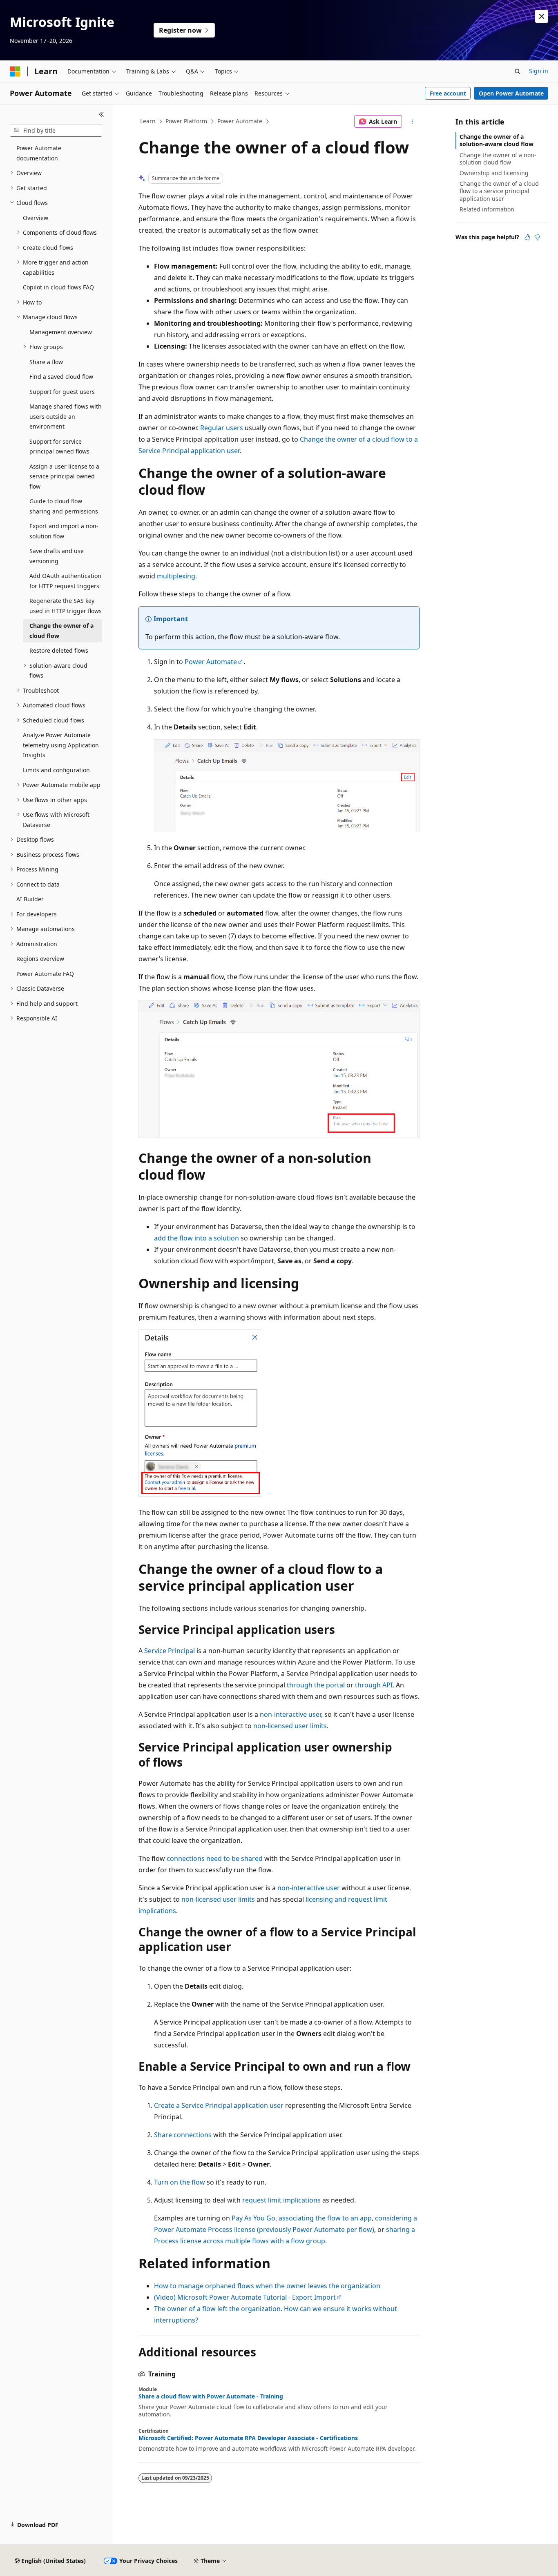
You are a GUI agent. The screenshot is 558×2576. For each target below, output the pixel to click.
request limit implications (281, 2200)
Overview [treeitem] (36, 218)
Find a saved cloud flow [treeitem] (61, 377)
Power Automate (240, 121)
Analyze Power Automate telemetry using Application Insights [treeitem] (61, 745)
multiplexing (176, 576)
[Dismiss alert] (542, 16)
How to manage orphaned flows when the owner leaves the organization (267, 2286)
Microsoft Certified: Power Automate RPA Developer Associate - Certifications (248, 2438)
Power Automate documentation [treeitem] (39, 153)
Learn (148, 121)
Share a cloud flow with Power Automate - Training (211, 2396)
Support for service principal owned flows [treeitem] (59, 447)
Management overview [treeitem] (61, 332)
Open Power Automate (511, 93)
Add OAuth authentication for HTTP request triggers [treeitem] (65, 581)
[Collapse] (102, 114)
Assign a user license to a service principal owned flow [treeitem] (64, 476)
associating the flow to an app (325, 2218)
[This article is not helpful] (537, 237)
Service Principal (170, 1651)
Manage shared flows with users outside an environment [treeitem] (66, 416)
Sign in (539, 71)
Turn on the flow (180, 2182)
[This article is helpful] (527, 237)
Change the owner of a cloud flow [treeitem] (61, 631)
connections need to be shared (215, 1858)
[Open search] (518, 71)
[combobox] (56, 131)
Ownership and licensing (494, 173)
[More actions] (412, 122)
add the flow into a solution (196, 1238)
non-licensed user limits (290, 1726)
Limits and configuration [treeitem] (56, 770)
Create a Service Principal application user (219, 2105)
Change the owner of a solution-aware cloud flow (497, 140)
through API (374, 1685)
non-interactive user (290, 1714)
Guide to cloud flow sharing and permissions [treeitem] (64, 506)
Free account (448, 93)
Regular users (222, 428)
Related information (487, 209)
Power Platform (186, 121)
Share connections (183, 2135)
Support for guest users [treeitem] (62, 392)
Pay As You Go (253, 2218)
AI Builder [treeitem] (30, 899)
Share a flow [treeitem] (46, 362)
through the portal (316, 1685)
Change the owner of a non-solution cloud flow (498, 159)
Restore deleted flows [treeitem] (59, 650)
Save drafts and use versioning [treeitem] (57, 556)
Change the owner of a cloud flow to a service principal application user (499, 191)
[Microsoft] (15, 71)
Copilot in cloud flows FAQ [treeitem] (58, 287)
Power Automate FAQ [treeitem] (45, 974)
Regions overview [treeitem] (40, 959)
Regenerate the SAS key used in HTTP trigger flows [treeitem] (66, 606)
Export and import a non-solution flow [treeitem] (64, 531)
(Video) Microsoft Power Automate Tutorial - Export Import (245, 2297)
